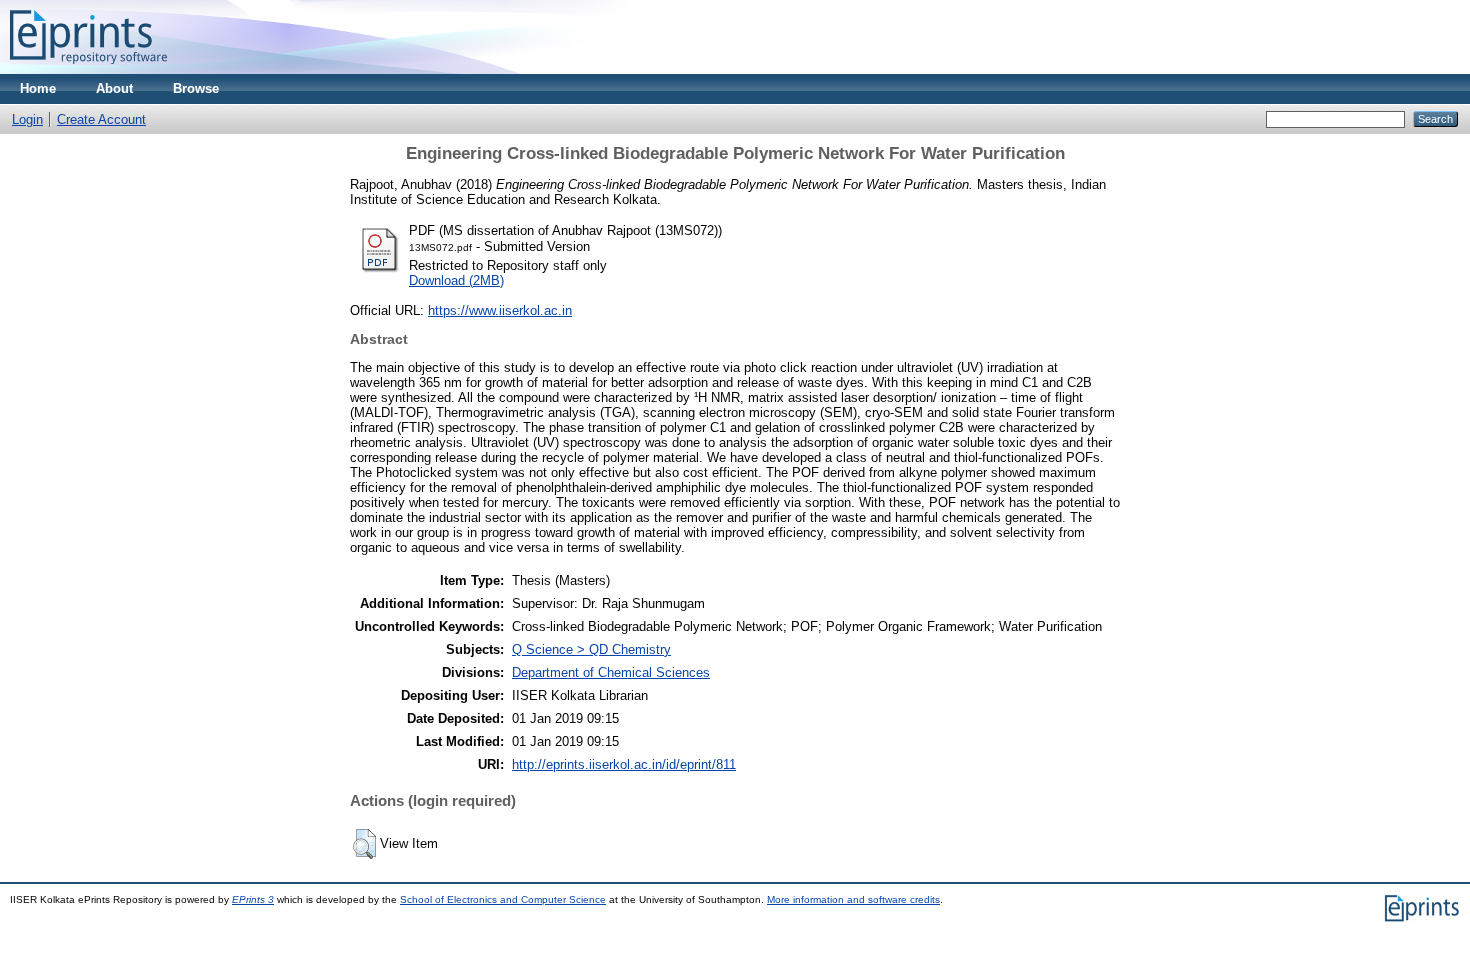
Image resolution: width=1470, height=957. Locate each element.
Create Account (101, 119)
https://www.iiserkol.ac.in (500, 310)
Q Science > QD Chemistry (591, 649)
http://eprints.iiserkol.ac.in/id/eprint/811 (624, 764)
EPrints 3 (253, 899)
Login (27, 119)
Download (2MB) (456, 280)
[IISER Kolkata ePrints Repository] (88, 69)
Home (38, 88)
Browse (196, 88)
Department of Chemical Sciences (611, 672)
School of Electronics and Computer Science (503, 899)
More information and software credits (853, 899)
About (114, 88)
